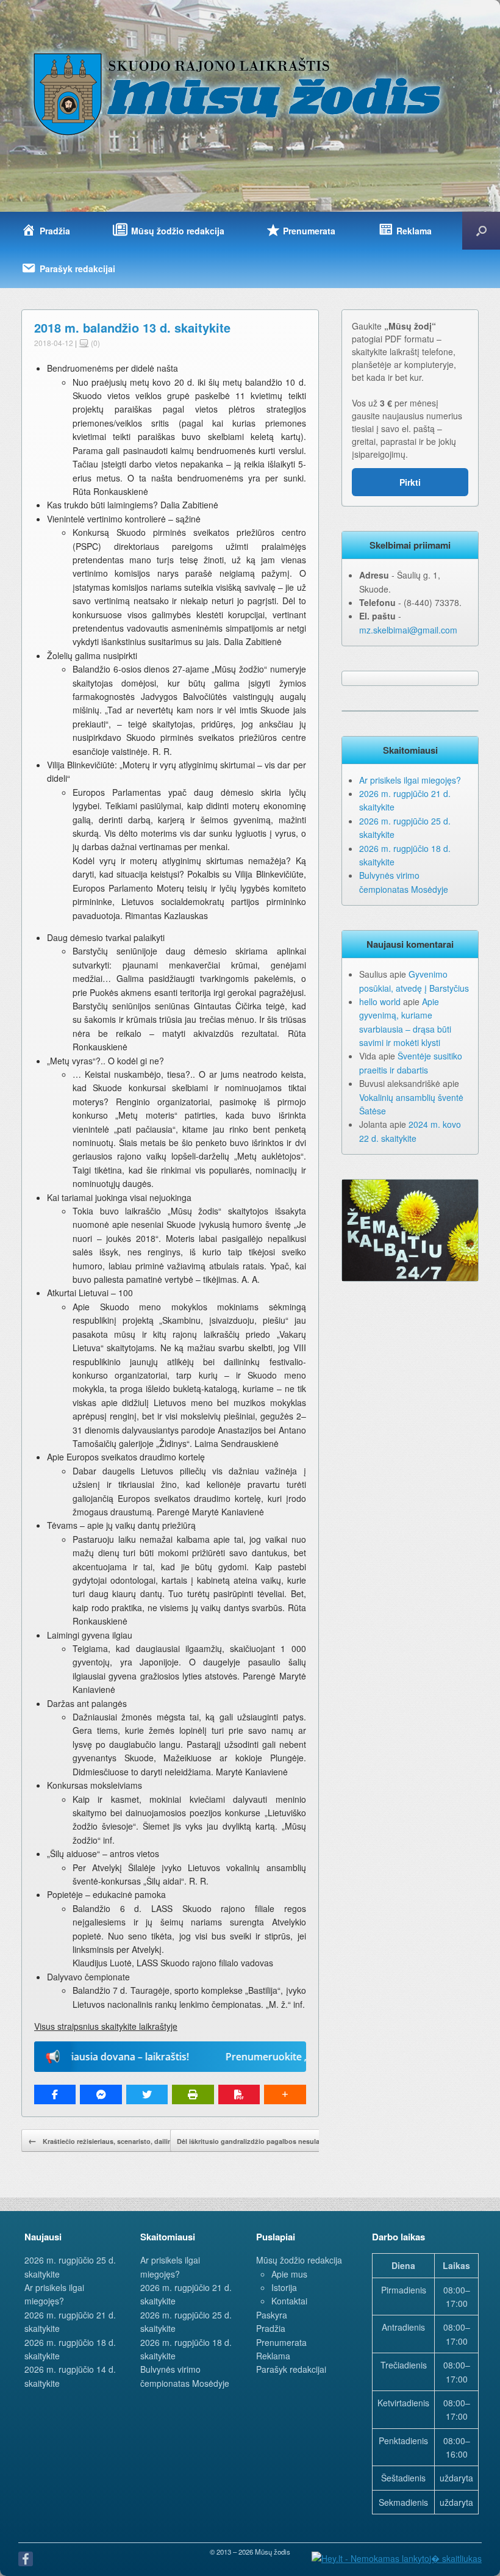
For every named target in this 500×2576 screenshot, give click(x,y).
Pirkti (410, 482)
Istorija (284, 2287)
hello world (380, 1001)
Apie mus (289, 2274)
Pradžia (271, 2328)
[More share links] (285, 2094)
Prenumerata (281, 2342)
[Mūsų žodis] (238, 93)
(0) (95, 343)
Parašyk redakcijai (291, 2369)
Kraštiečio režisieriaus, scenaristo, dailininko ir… (113, 2140)
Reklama (273, 2356)
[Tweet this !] (147, 2094)
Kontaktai (289, 2301)
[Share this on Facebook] (55, 2094)
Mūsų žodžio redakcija (299, 2260)
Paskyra (272, 2315)
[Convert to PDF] (239, 2094)
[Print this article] (193, 2094)
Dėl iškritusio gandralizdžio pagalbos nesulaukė (261, 2140)
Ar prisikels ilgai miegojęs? (410, 780)
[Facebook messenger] (101, 2094)
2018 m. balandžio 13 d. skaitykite (132, 327)
